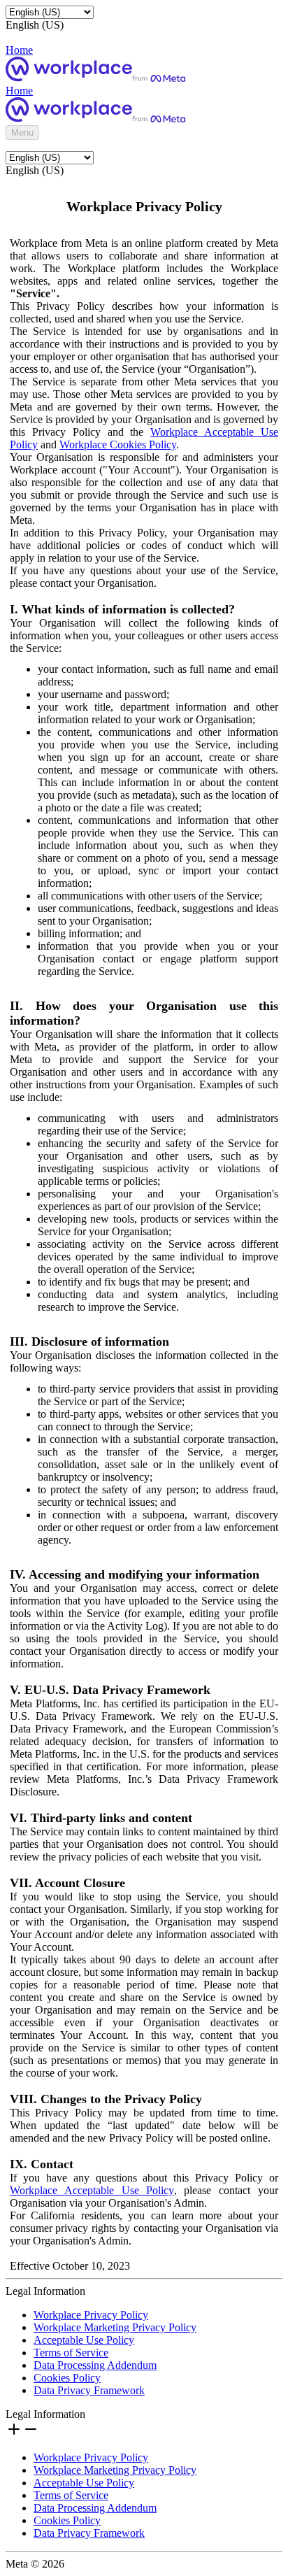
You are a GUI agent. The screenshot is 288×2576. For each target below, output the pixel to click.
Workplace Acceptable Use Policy (92, 2190)
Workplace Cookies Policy (118, 444)
